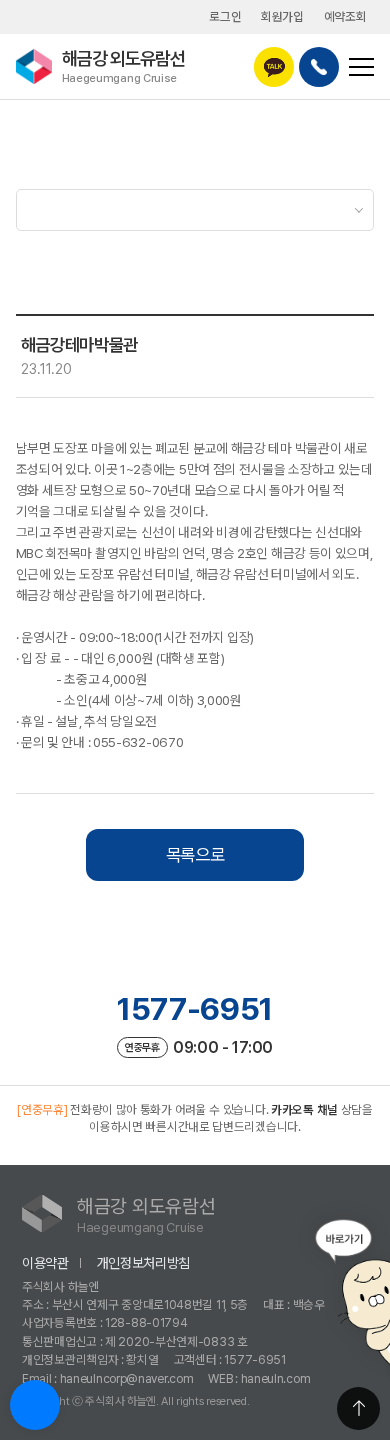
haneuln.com (276, 1378)
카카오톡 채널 (304, 1109)
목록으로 (195, 854)
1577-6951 (195, 1009)
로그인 (225, 16)
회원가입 (282, 16)
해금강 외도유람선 (123, 65)
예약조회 (345, 16)
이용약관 (45, 1263)
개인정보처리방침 (144, 1263)
